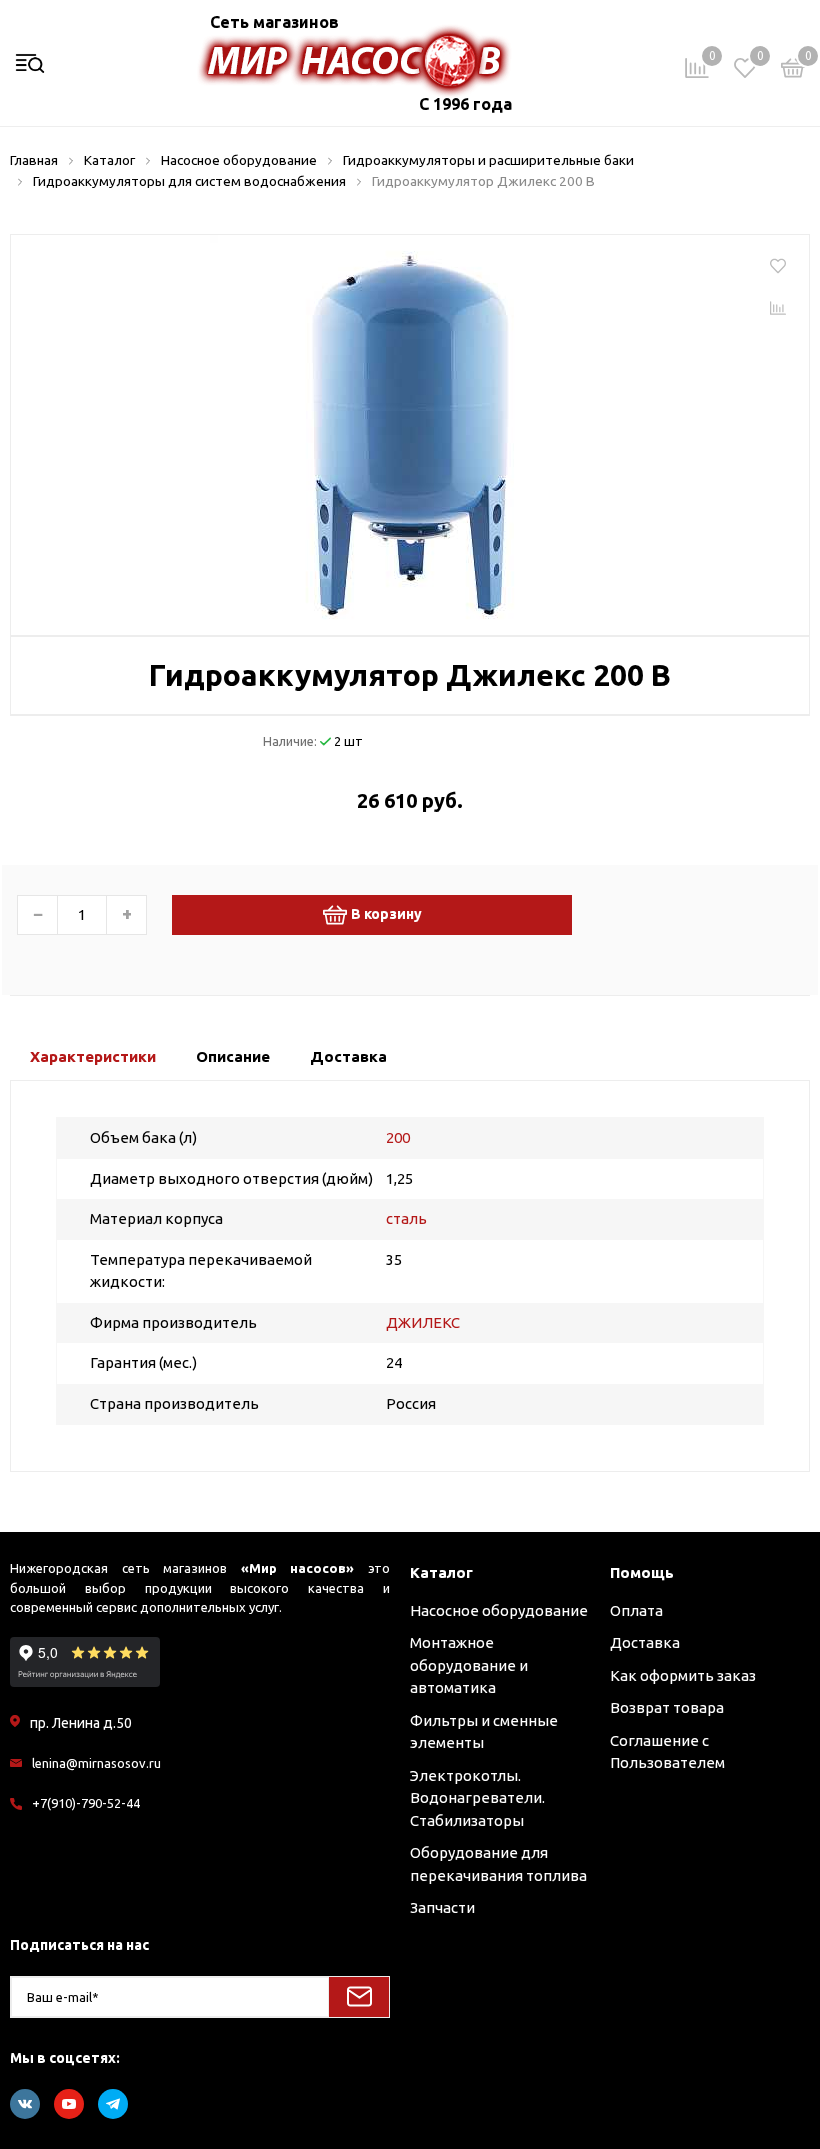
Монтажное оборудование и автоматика (469, 1665)
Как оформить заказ (683, 1675)
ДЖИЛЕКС (423, 1322)
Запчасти (442, 1907)
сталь (406, 1218)
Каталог (441, 1572)
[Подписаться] (359, 1997)
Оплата (636, 1610)
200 (398, 1137)
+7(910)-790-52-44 (86, 1803)
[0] (793, 71)
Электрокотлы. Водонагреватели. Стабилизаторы (477, 1798)
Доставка (645, 1642)
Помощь (642, 1572)
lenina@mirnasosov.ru (96, 1763)
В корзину (386, 914)
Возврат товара (667, 1707)
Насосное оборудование (499, 1610)
